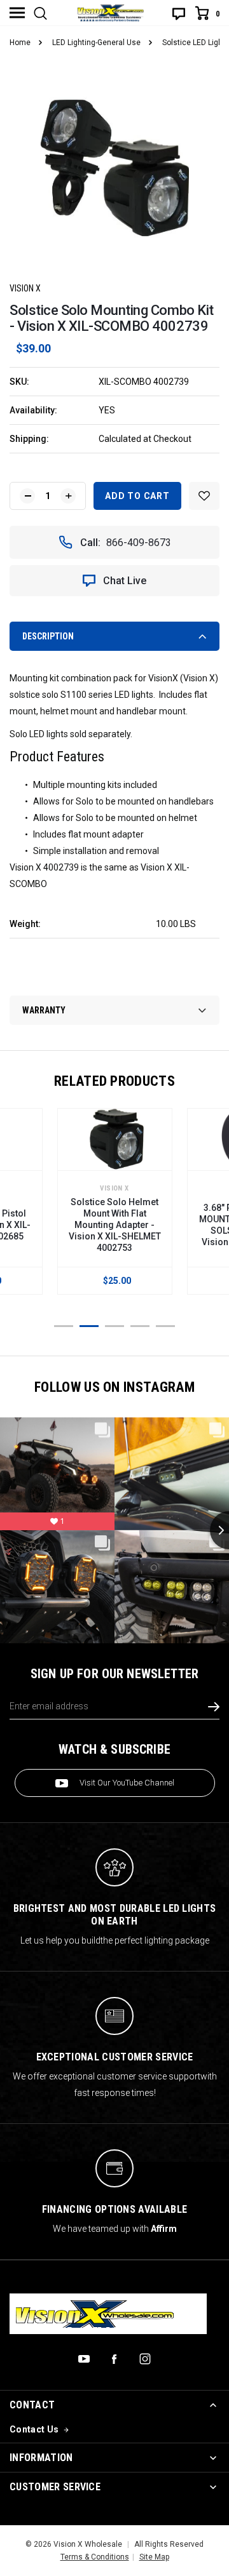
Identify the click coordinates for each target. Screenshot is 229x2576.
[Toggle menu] (17, 13)
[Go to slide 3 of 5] (114, 1326)
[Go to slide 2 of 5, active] (89, 1326)
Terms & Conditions (95, 2557)
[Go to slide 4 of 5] (140, 1326)
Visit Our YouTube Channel (127, 1783)
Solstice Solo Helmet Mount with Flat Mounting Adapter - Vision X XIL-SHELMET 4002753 (115, 1225)
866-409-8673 (139, 543)
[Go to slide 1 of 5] (64, 1326)
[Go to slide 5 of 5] (165, 1326)
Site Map (154, 2557)
